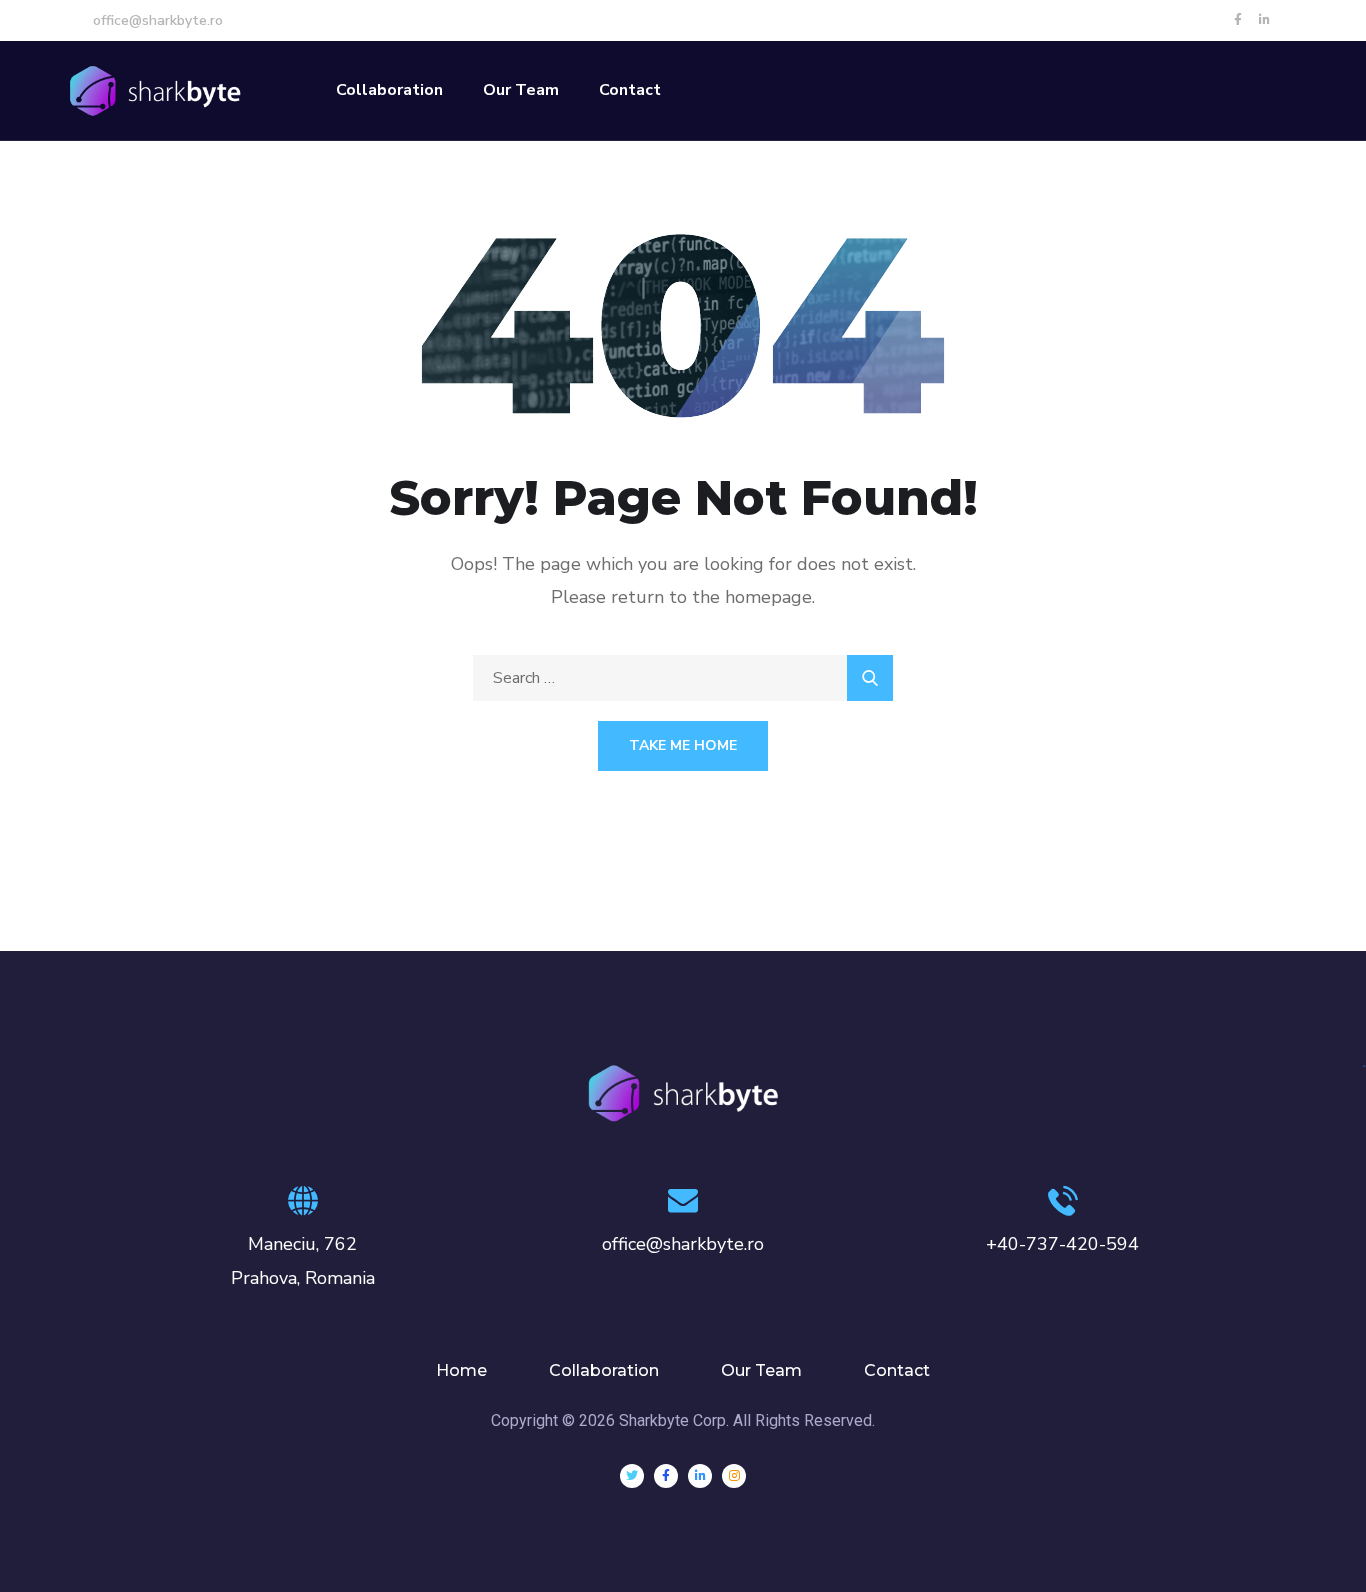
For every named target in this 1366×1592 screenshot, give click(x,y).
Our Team (521, 90)
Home (461, 1370)
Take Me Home (683, 745)
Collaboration (389, 90)
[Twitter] (632, 1476)
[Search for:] (683, 678)
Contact (630, 90)
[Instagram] (734, 1476)
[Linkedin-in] (1265, 20)
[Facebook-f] (1238, 20)
